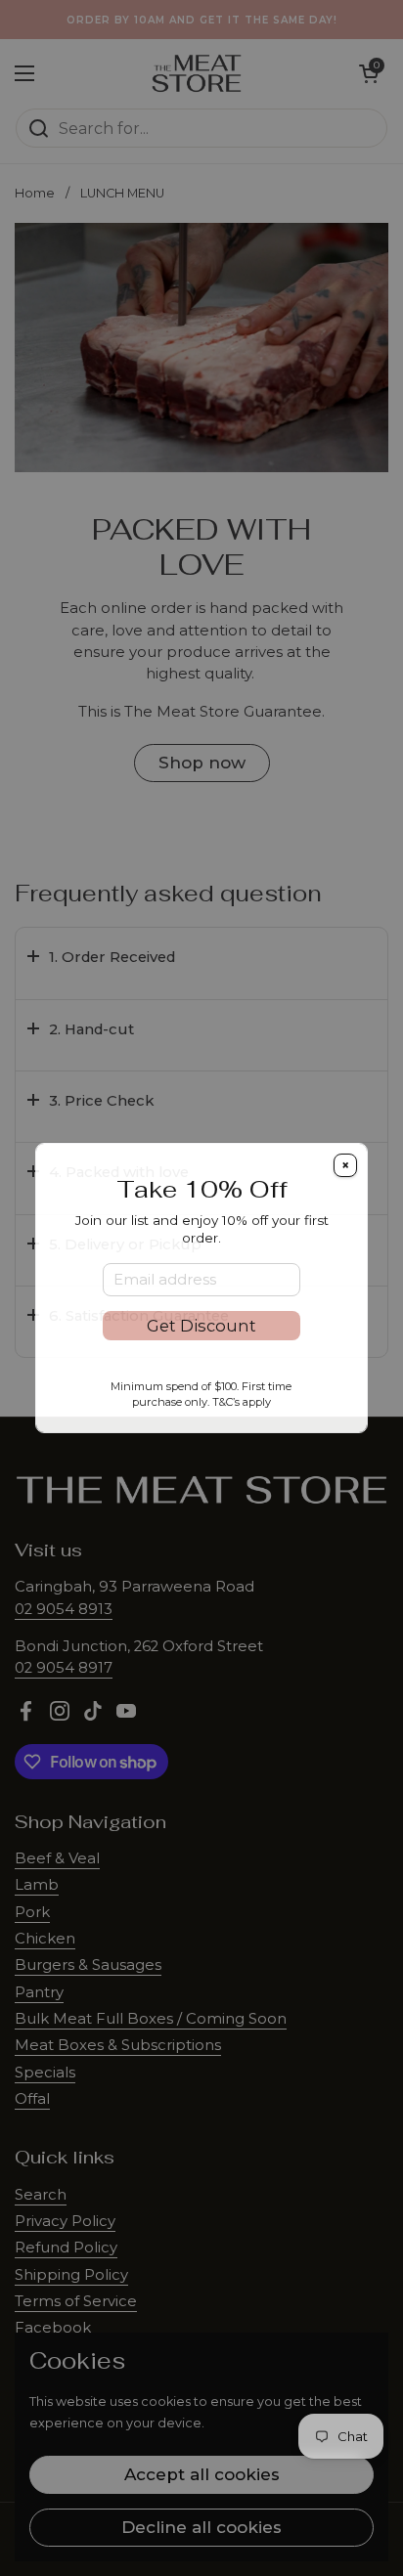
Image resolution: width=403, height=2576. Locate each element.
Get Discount (201, 1326)
